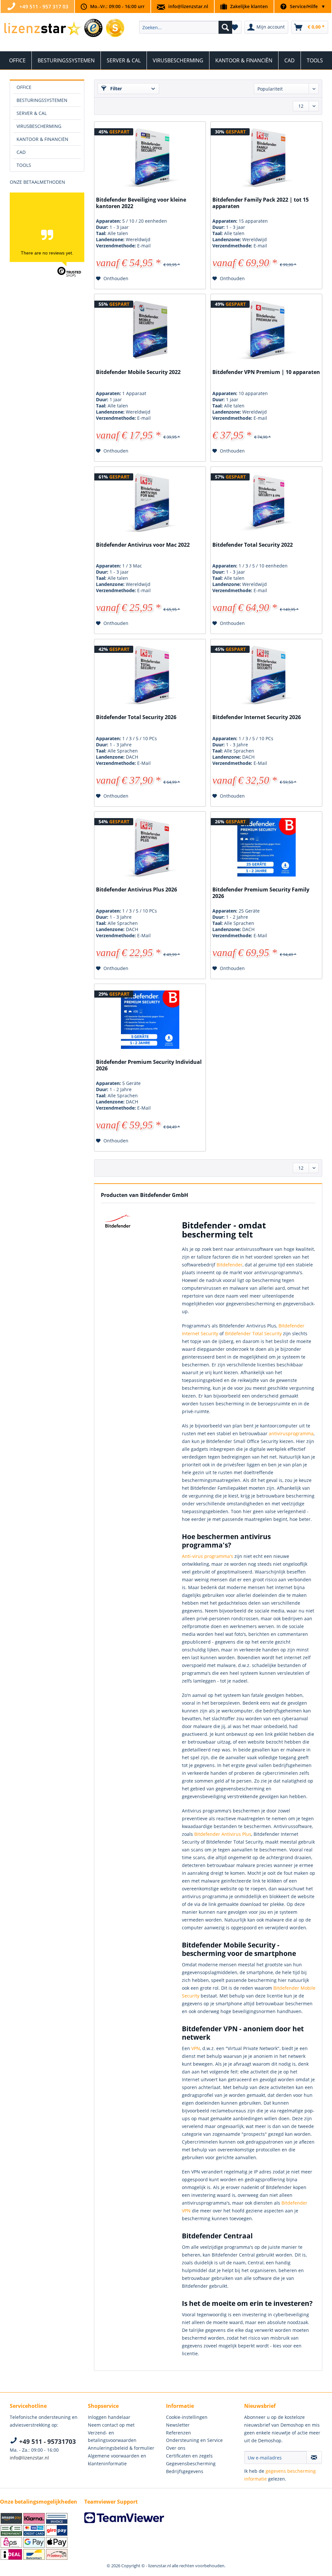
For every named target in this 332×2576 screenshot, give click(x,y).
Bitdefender (230, 1265)
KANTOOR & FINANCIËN (42, 139)
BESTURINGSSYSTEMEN (42, 100)
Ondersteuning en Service (194, 2440)
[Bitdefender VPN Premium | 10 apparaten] (266, 330)
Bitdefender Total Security (253, 1333)
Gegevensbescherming (191, 2464)
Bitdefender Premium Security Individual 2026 (149, 1065)
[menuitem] (186, 27)
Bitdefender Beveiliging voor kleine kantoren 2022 (141, 203)
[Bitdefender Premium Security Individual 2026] (150, 1020)
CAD (21, 152)
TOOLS (24, 165)
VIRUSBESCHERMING (39, 126)
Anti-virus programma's (207, 1556)
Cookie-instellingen (187, 2417)
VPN (196, 2048)
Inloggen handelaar (109, 2417)
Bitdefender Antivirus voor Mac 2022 (143, 545)
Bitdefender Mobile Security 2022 (138, 372)
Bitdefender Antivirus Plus (223, 1834)
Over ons (176, 2448)
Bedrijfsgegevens (185, 2471)
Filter (115, 88)
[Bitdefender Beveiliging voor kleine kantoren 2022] (150, 157)
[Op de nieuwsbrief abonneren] (314, 2458)
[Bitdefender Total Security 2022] (266, 503)
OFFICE (24, 87)
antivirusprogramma (291, 1433)
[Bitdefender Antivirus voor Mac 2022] (150, 503)
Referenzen (178, 2433)
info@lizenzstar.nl (188, 6)
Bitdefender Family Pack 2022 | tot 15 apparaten (261, 203)
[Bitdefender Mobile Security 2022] (150, 330)
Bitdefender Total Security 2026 (136, 717)
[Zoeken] (225, 27)
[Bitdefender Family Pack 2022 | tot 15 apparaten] (266, 157)
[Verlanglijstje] (235, 27)
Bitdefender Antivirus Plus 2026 (136, 890)
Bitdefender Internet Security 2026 (257, 717)
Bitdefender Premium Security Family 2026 (261, 893)
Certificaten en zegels (189, 2456)
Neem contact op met (111, 2425)
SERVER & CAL (32, 113)
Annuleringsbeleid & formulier (121, 2448)
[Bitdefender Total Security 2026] (150, 675)
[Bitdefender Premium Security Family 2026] (266, 847)
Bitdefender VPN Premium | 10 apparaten (266, 372)
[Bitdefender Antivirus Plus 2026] (150, 847)
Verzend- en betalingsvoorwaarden (112, 2437)
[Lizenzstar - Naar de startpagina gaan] (42, 29)
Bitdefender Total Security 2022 (253, 545)
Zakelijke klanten (249, 6)
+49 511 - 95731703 (47, 2442)
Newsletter (178, 2425)
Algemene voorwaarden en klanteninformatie (117, 2460)
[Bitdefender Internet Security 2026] (266, 675)
